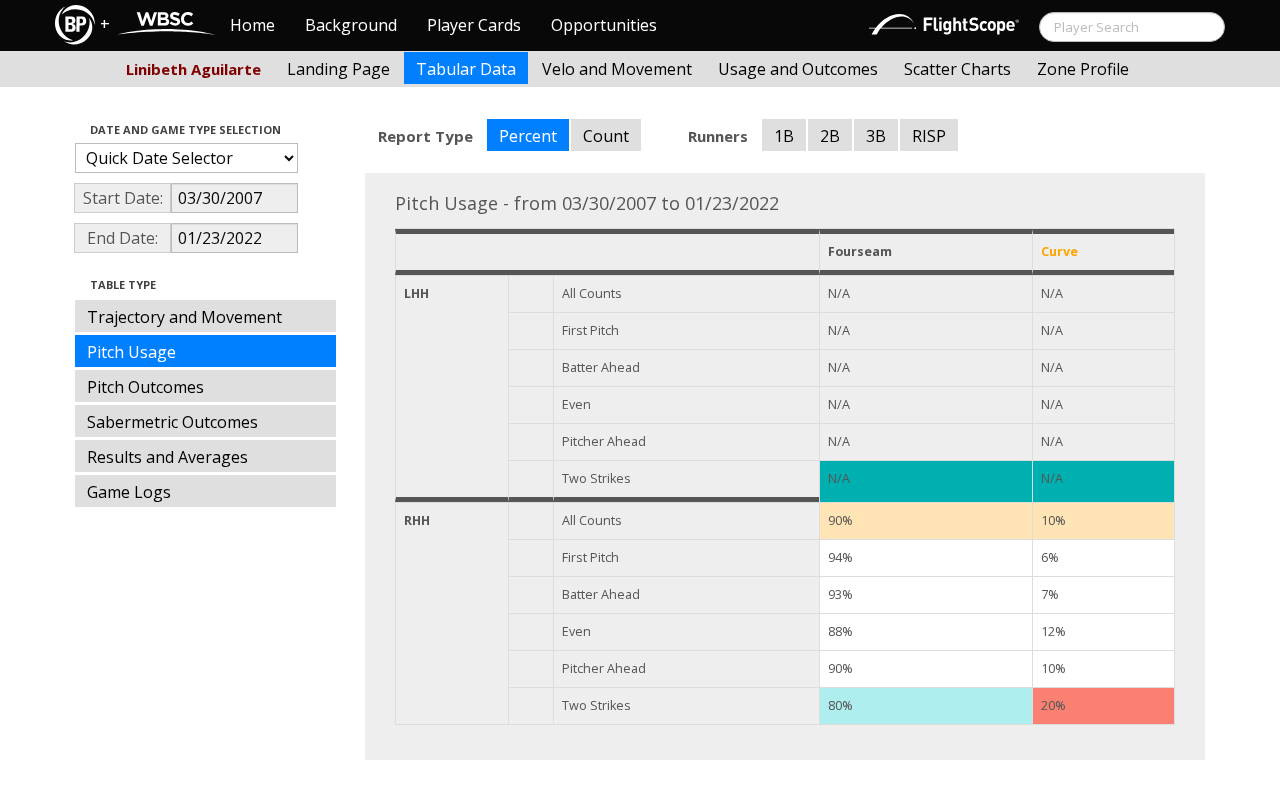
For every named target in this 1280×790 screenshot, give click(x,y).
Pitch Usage (131, 352)
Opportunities (604, 25)
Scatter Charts (957, 69)
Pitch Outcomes (145, 387)
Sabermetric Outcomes (172, 422)
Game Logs (129, 492)
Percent (528, 136)
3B (876, 136)
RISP (929, 136)
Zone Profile (1083, 69)
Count (606, 136)
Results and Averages (167, 457)
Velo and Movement (617, 69)
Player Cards (474, 25)
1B (784, 136)
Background (351, 25)
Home (252, 25)
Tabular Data (466, 69)
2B (830, 136)
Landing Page (338, 69)
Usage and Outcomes (798, 69)
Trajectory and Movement (184, 317)
